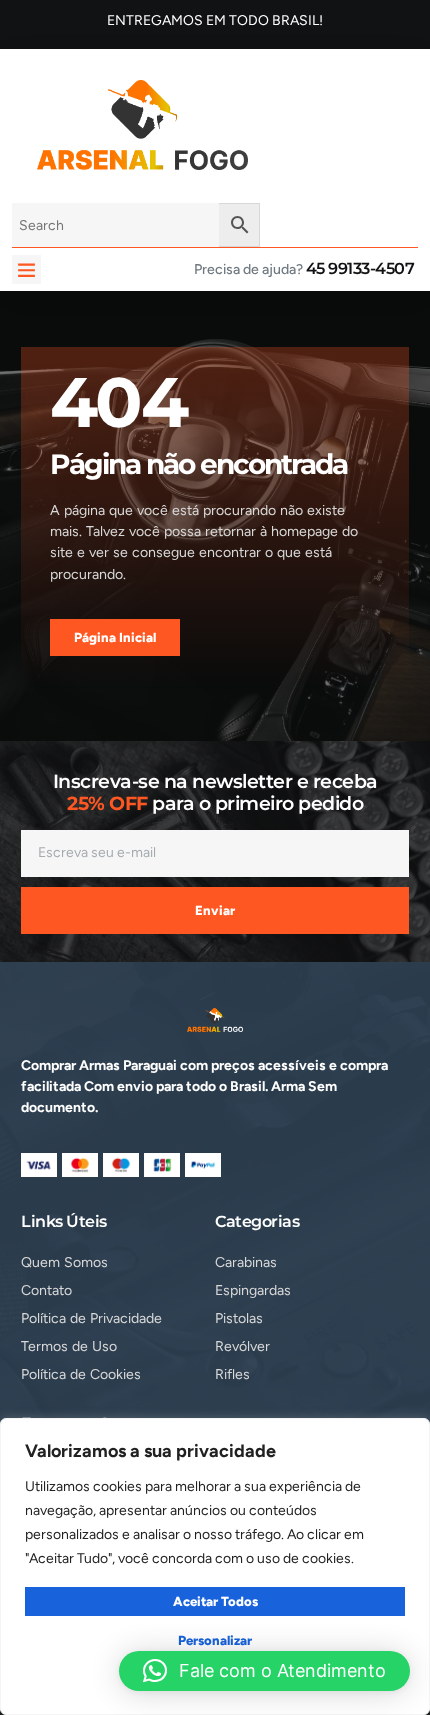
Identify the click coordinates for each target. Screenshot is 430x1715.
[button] (26, 269)
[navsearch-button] (296, 122)
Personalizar (215, 1640)
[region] (215, 1566)
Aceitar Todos (215, 1601)
